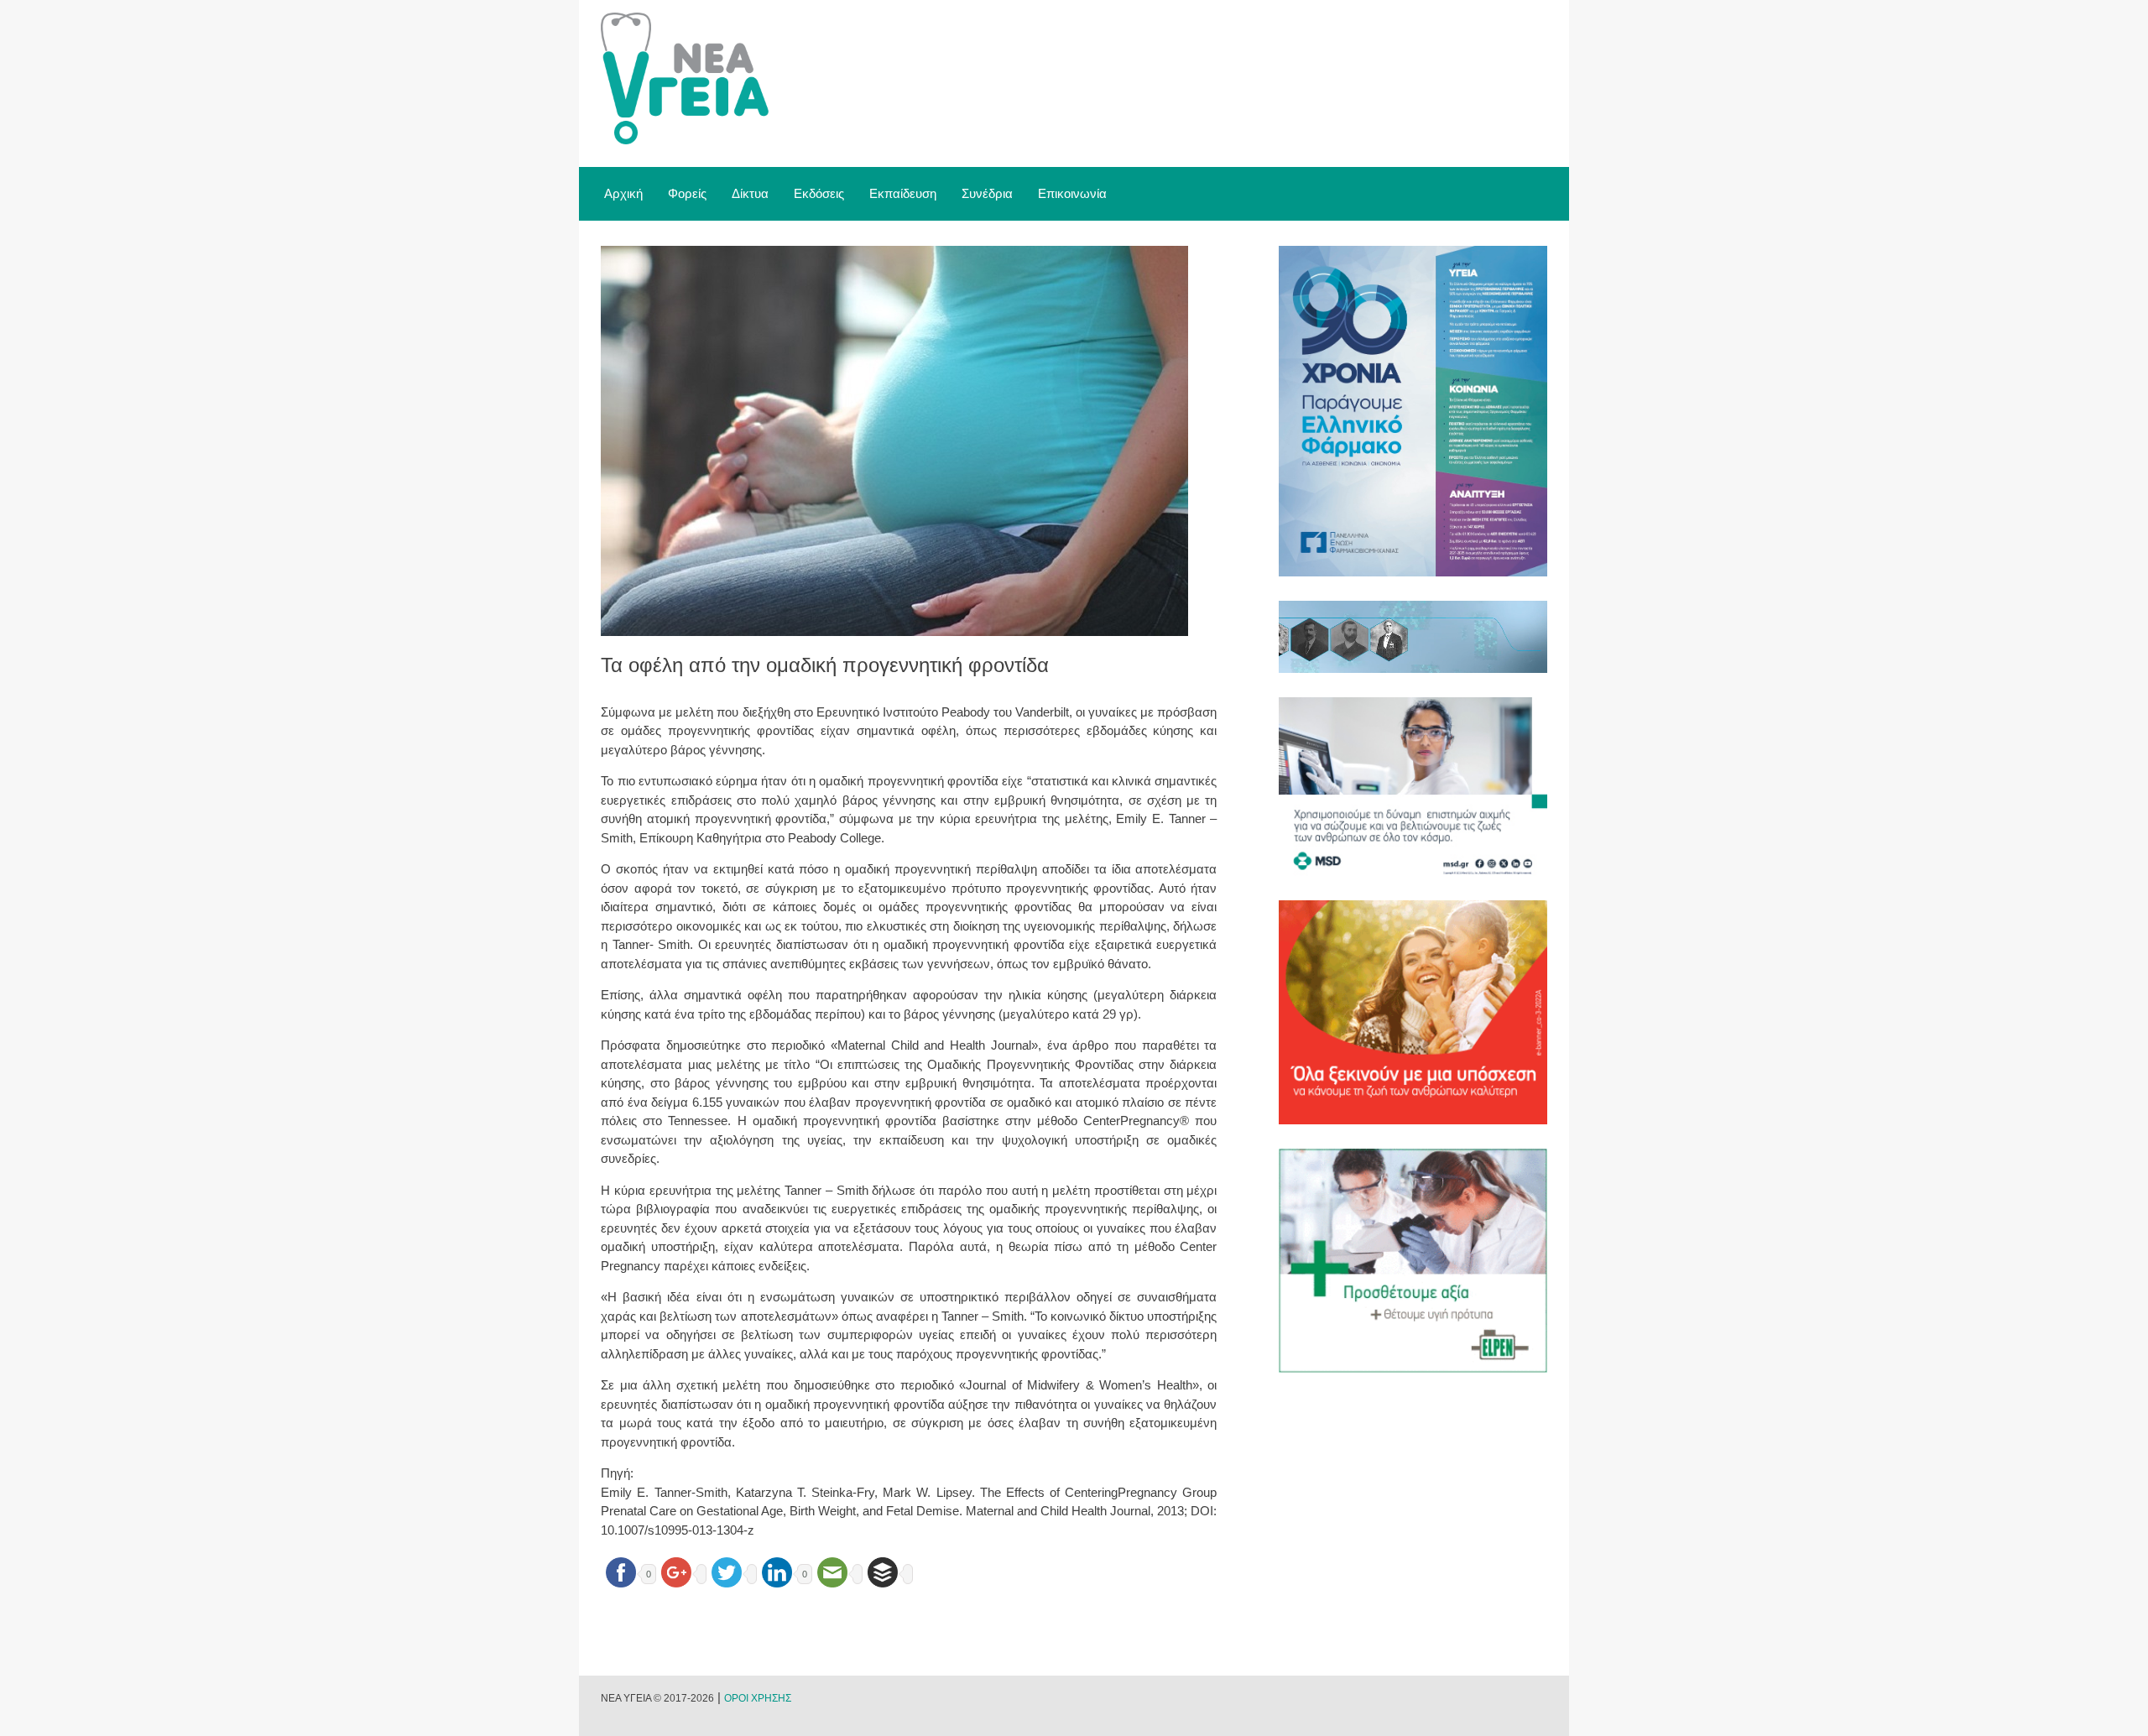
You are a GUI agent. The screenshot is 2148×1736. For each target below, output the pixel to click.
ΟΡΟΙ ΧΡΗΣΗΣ (758, 1698)
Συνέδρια (987, 193)
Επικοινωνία (1072, 193)
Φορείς (687, 193)
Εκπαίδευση (903, 193)
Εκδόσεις (819, 193)
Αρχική (623, 193)
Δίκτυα (750, 193)
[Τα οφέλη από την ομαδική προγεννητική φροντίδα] (894, 631)
